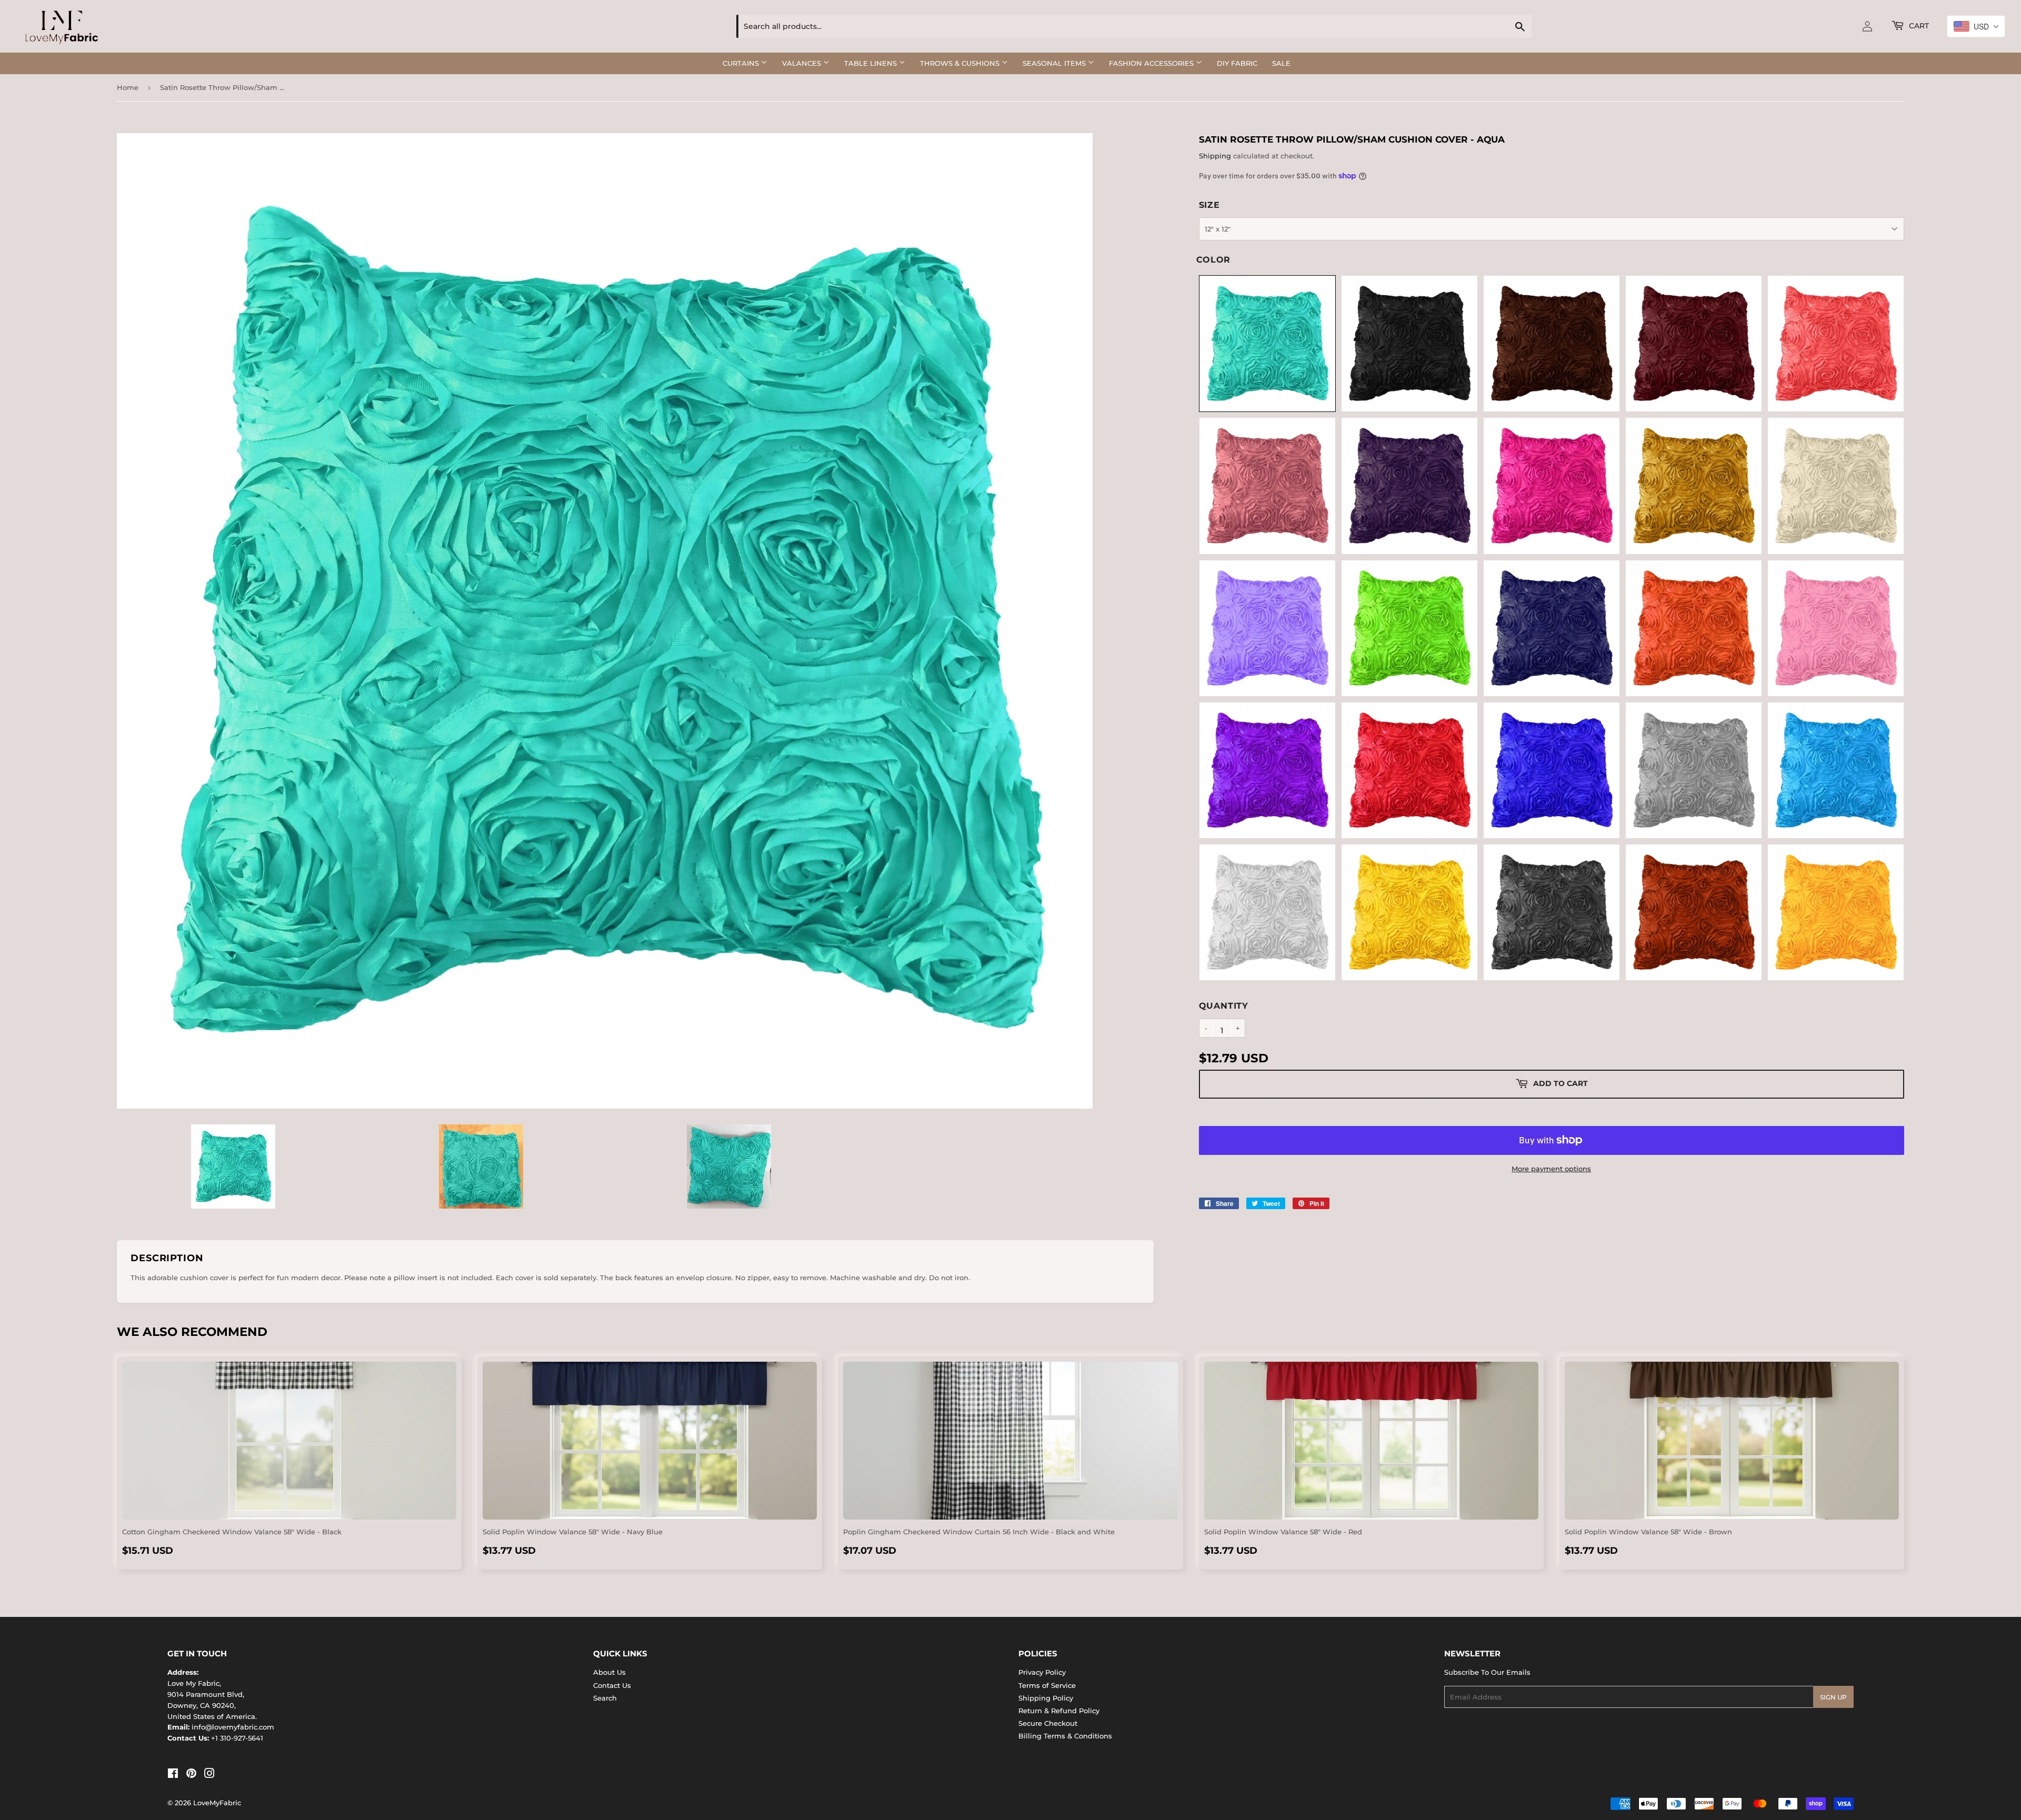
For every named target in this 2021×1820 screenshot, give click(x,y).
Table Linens (872, 63)
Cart (1918, 26)
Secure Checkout (1048, 1723)
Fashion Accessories (1152, 63)
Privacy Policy (1042, 1672)
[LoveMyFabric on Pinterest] (191, 1775)
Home (128, 87)
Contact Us (612, 1685)
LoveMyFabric (217, 1803)
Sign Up (1833, 1697)
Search (605, 1698)
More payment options (1551, 1169)
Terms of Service (1047, 1685)
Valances (803, 63)
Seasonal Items (1055, 63)
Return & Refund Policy (1059, 1711)
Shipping (1215, 156)
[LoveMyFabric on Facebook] (173, 1775)
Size (1209, 205)
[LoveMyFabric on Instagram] (209, 1775)
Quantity (1224, 1006)
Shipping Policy (1046, 1698)
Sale (1281, 63)
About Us (609, 1672)
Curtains (742, 63)
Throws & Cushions (961, 63)
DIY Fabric (1237, 63)
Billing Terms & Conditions (1065, 1736)
